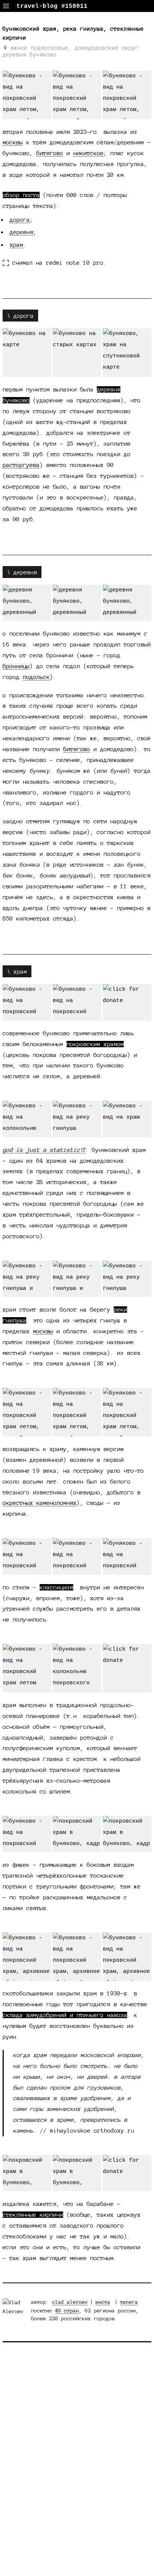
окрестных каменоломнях (40, 1503)
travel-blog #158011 (52, 6)
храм (16, 245)
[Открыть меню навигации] (6, 6)
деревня (21, 232)
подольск (36, 677)
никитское (88, 153)
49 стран (67, 2311)
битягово (50, 153)
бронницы (16, 666)
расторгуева (21, 465)
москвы (13, 142)
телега (129, 2302)
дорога (20, 220)
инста (103, 2302)
